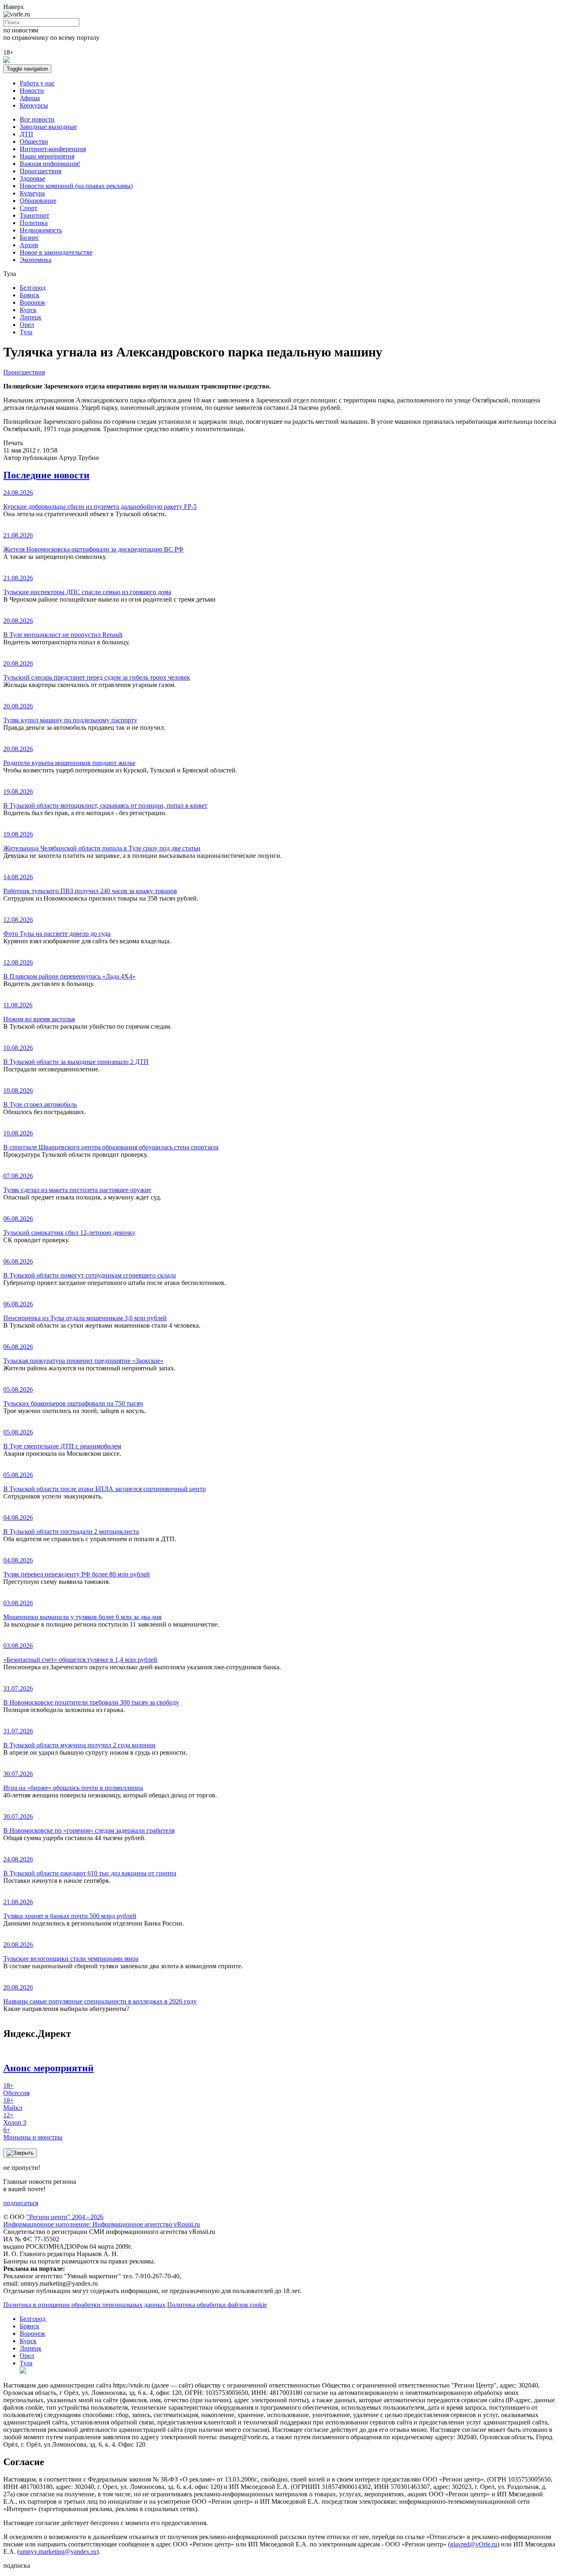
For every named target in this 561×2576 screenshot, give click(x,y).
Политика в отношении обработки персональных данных (84, 2305)
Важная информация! (50, 164)
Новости (32, 91)
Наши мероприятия (47, 156)
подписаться (21, 2203)
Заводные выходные (48, 127)
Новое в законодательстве (56, 252)
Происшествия (40, 171)
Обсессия (16, 2089)
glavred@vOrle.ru (474, 2544)
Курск (28, 310)
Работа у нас (37, 83)
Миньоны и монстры (33, 2134)
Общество (34, 141)
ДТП (26, 134)
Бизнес (29, 238)
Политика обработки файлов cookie (217, 2305)
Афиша (30, 98)
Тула (26, 332)
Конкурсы (34, 105)
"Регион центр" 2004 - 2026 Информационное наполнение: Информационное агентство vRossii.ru (102, 2221)
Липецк (31, 317)
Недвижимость (41, 230)
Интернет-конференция (53, 149)
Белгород (33, 288)
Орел (27, 325)
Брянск (30, 295)
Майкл (13, 2104)
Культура (32, 193)
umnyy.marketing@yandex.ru (58, 2552)
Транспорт (34, 215)
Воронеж (32, 302)
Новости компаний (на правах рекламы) (76, 186)
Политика (34, 223)
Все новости (37, 119)
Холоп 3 (15, 2119)
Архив (29, 245)
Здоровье (32, 178)
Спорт (29, 208)
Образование (38, 201)
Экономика (36, 260)
